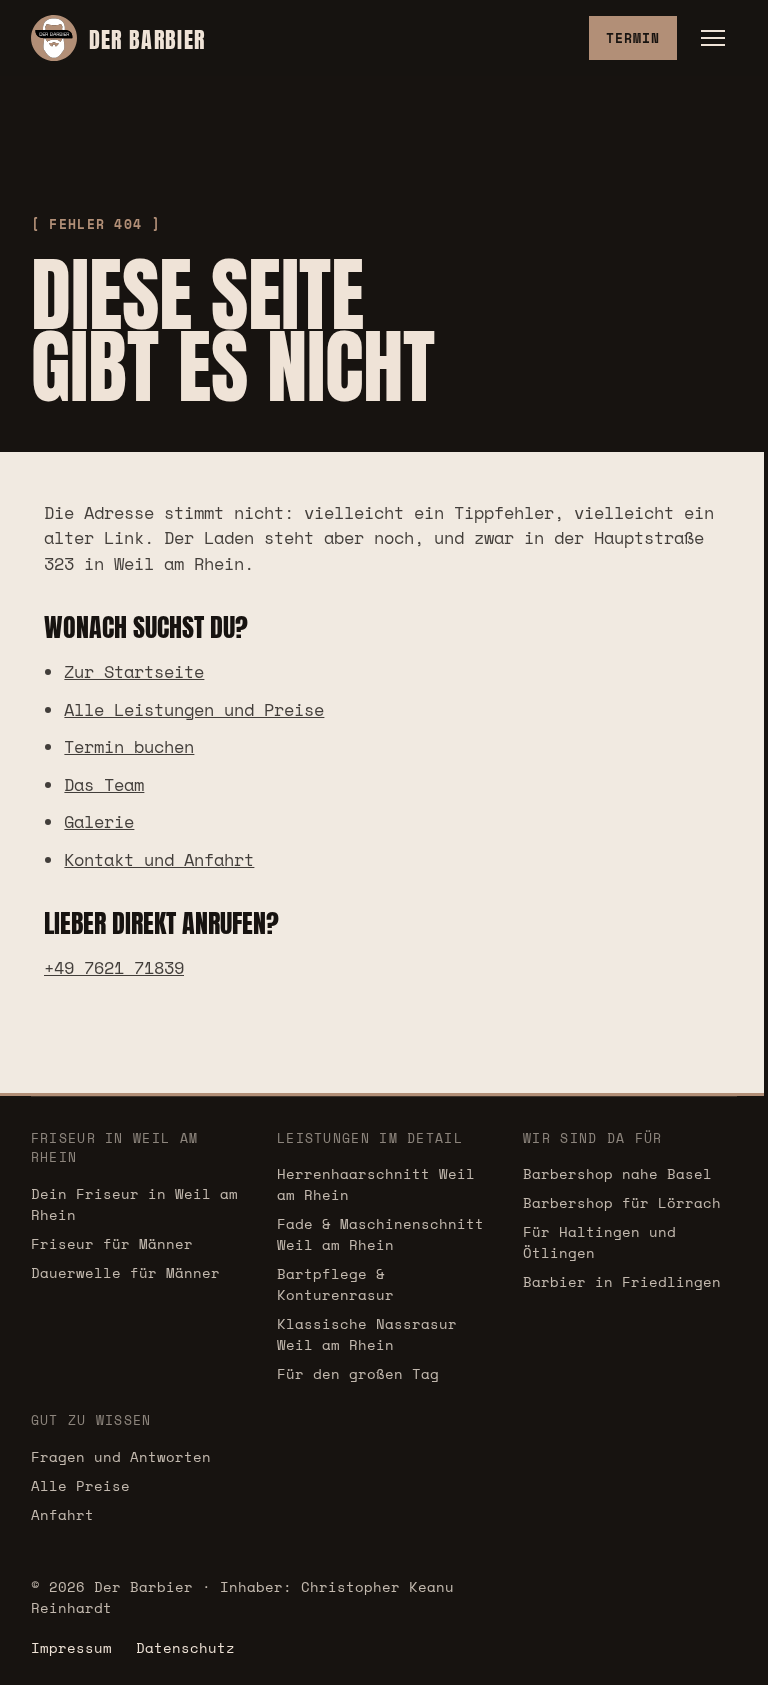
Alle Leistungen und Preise (194, 709)
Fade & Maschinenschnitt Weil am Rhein (380, 1234)
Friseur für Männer (112, 1243)
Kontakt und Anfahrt (159, 859)
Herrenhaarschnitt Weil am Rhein (376, 1184)
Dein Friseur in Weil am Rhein (134, 1204)
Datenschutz (185, 1647)
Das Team (104, 784)
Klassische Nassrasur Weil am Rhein (367, 1334)
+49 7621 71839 (114, 967)
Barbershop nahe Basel (617, 1173)
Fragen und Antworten (121, 1456)
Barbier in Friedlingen (622, 1281)
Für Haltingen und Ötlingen (599, 1242)
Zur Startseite (134, 671)
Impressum (71, 1647)
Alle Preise (80, 1485)
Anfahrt (62, 1514)
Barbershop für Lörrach (622, 1202)
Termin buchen (129, 746)
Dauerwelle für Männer (125, 1272)
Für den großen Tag (358, 1373)
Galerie (99, 821)
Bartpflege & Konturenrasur (335, 1284)
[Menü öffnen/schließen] (713, 38)
